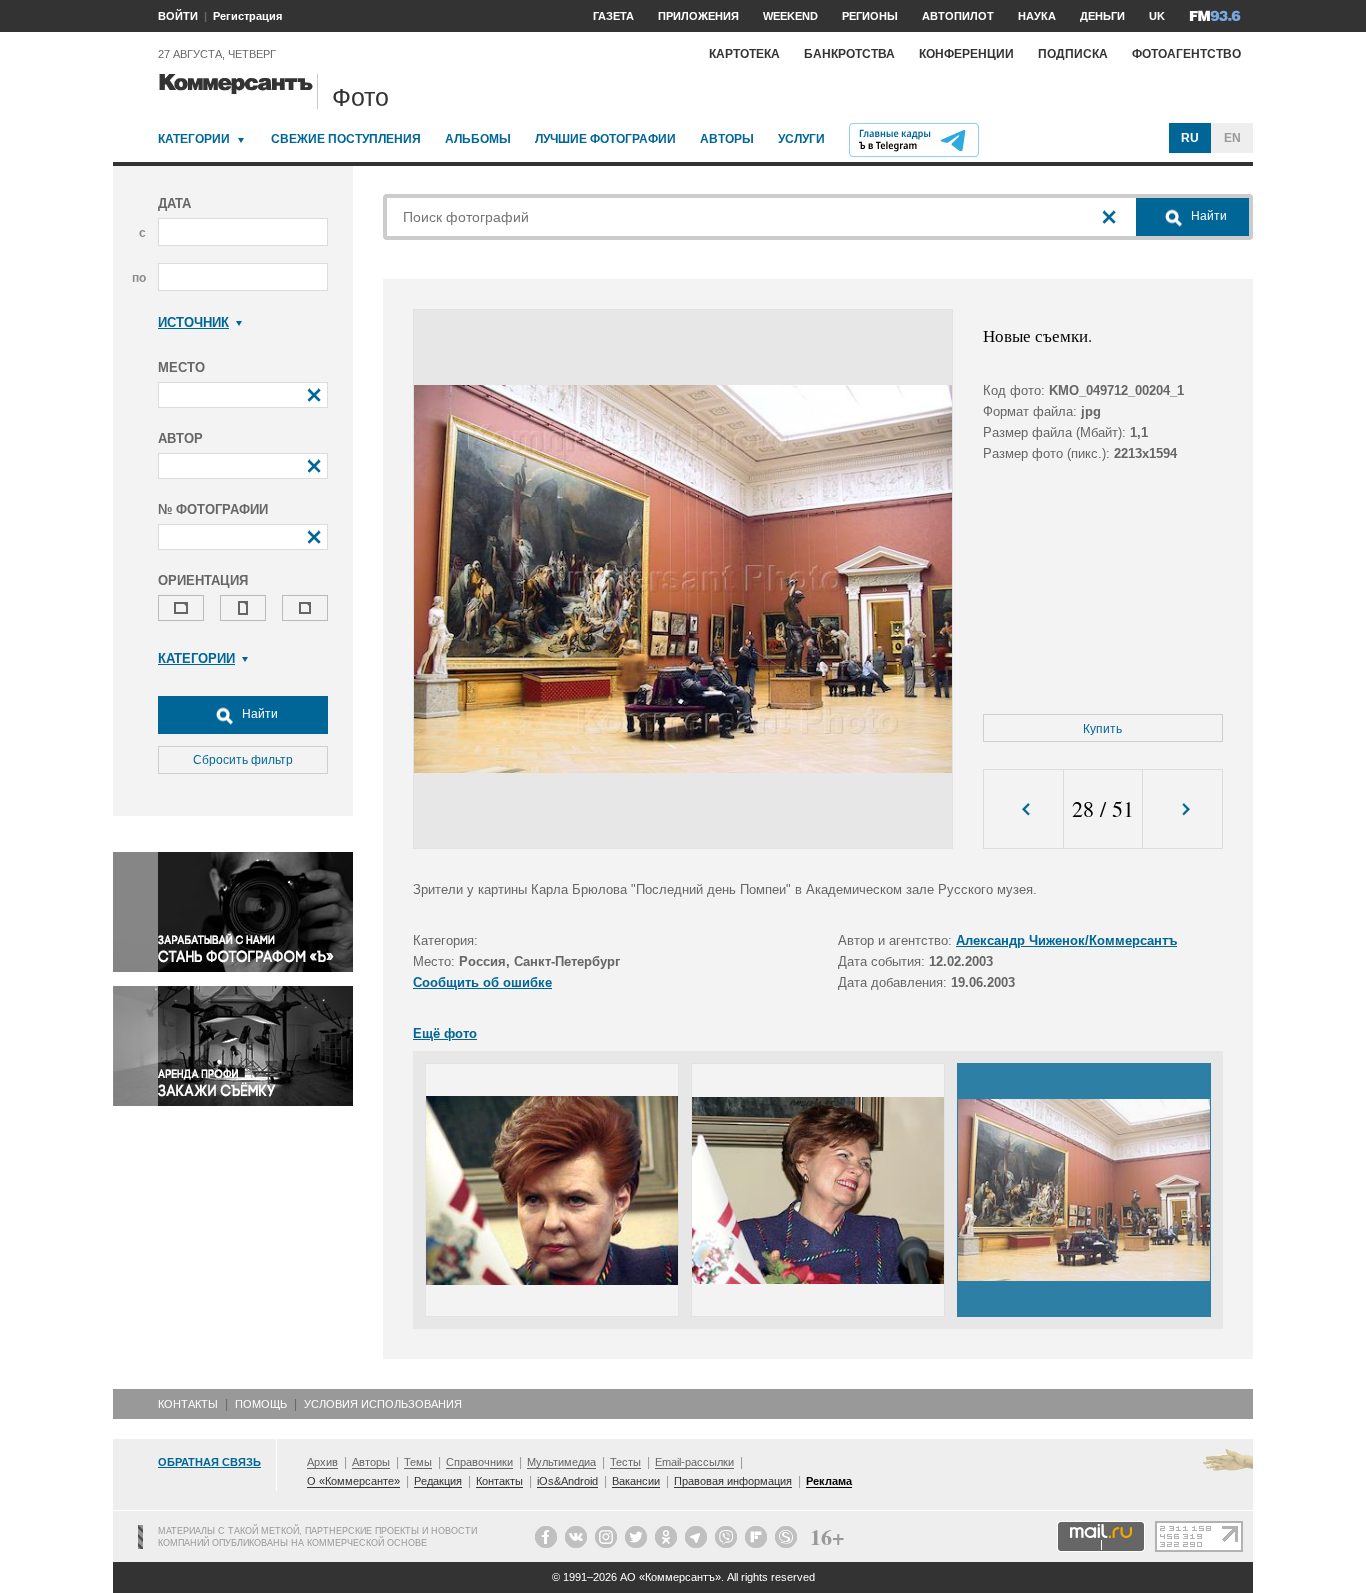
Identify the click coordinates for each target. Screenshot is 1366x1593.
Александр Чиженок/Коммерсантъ (1066, 940)
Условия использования (383, 1404)
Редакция (438, 1481)
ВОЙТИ (178, 16)
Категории (194, 139)
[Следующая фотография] (1182, 809)
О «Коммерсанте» (353, 1481)
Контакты (188, 1404)
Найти (258, 714)
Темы (418, 1462)
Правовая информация (733, 1481)
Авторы (727, 139)
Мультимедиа (561, 1462)
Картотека (744, 54)
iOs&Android (567, 1481)
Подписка (1073, 54)
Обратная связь (209, 1462)
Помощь (261, 1404)
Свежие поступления (346, 139)
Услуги (801, 139)
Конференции (966, 54)
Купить (1102, 729)
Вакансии (636, 1481)
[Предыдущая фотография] (1023, 809)
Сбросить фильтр (243, 760)
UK (1157, 16)
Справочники (479, 1462)
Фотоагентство (1186, 54)
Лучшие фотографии (605, 139)
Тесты (625, 1462)
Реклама (829, 1481)
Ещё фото (445, 1033)
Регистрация (247, 16)
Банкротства (849, 54)
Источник (193, 322)
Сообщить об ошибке (482, 982)
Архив (322, 1462)
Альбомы (478, 139)
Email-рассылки (694, 1462)
